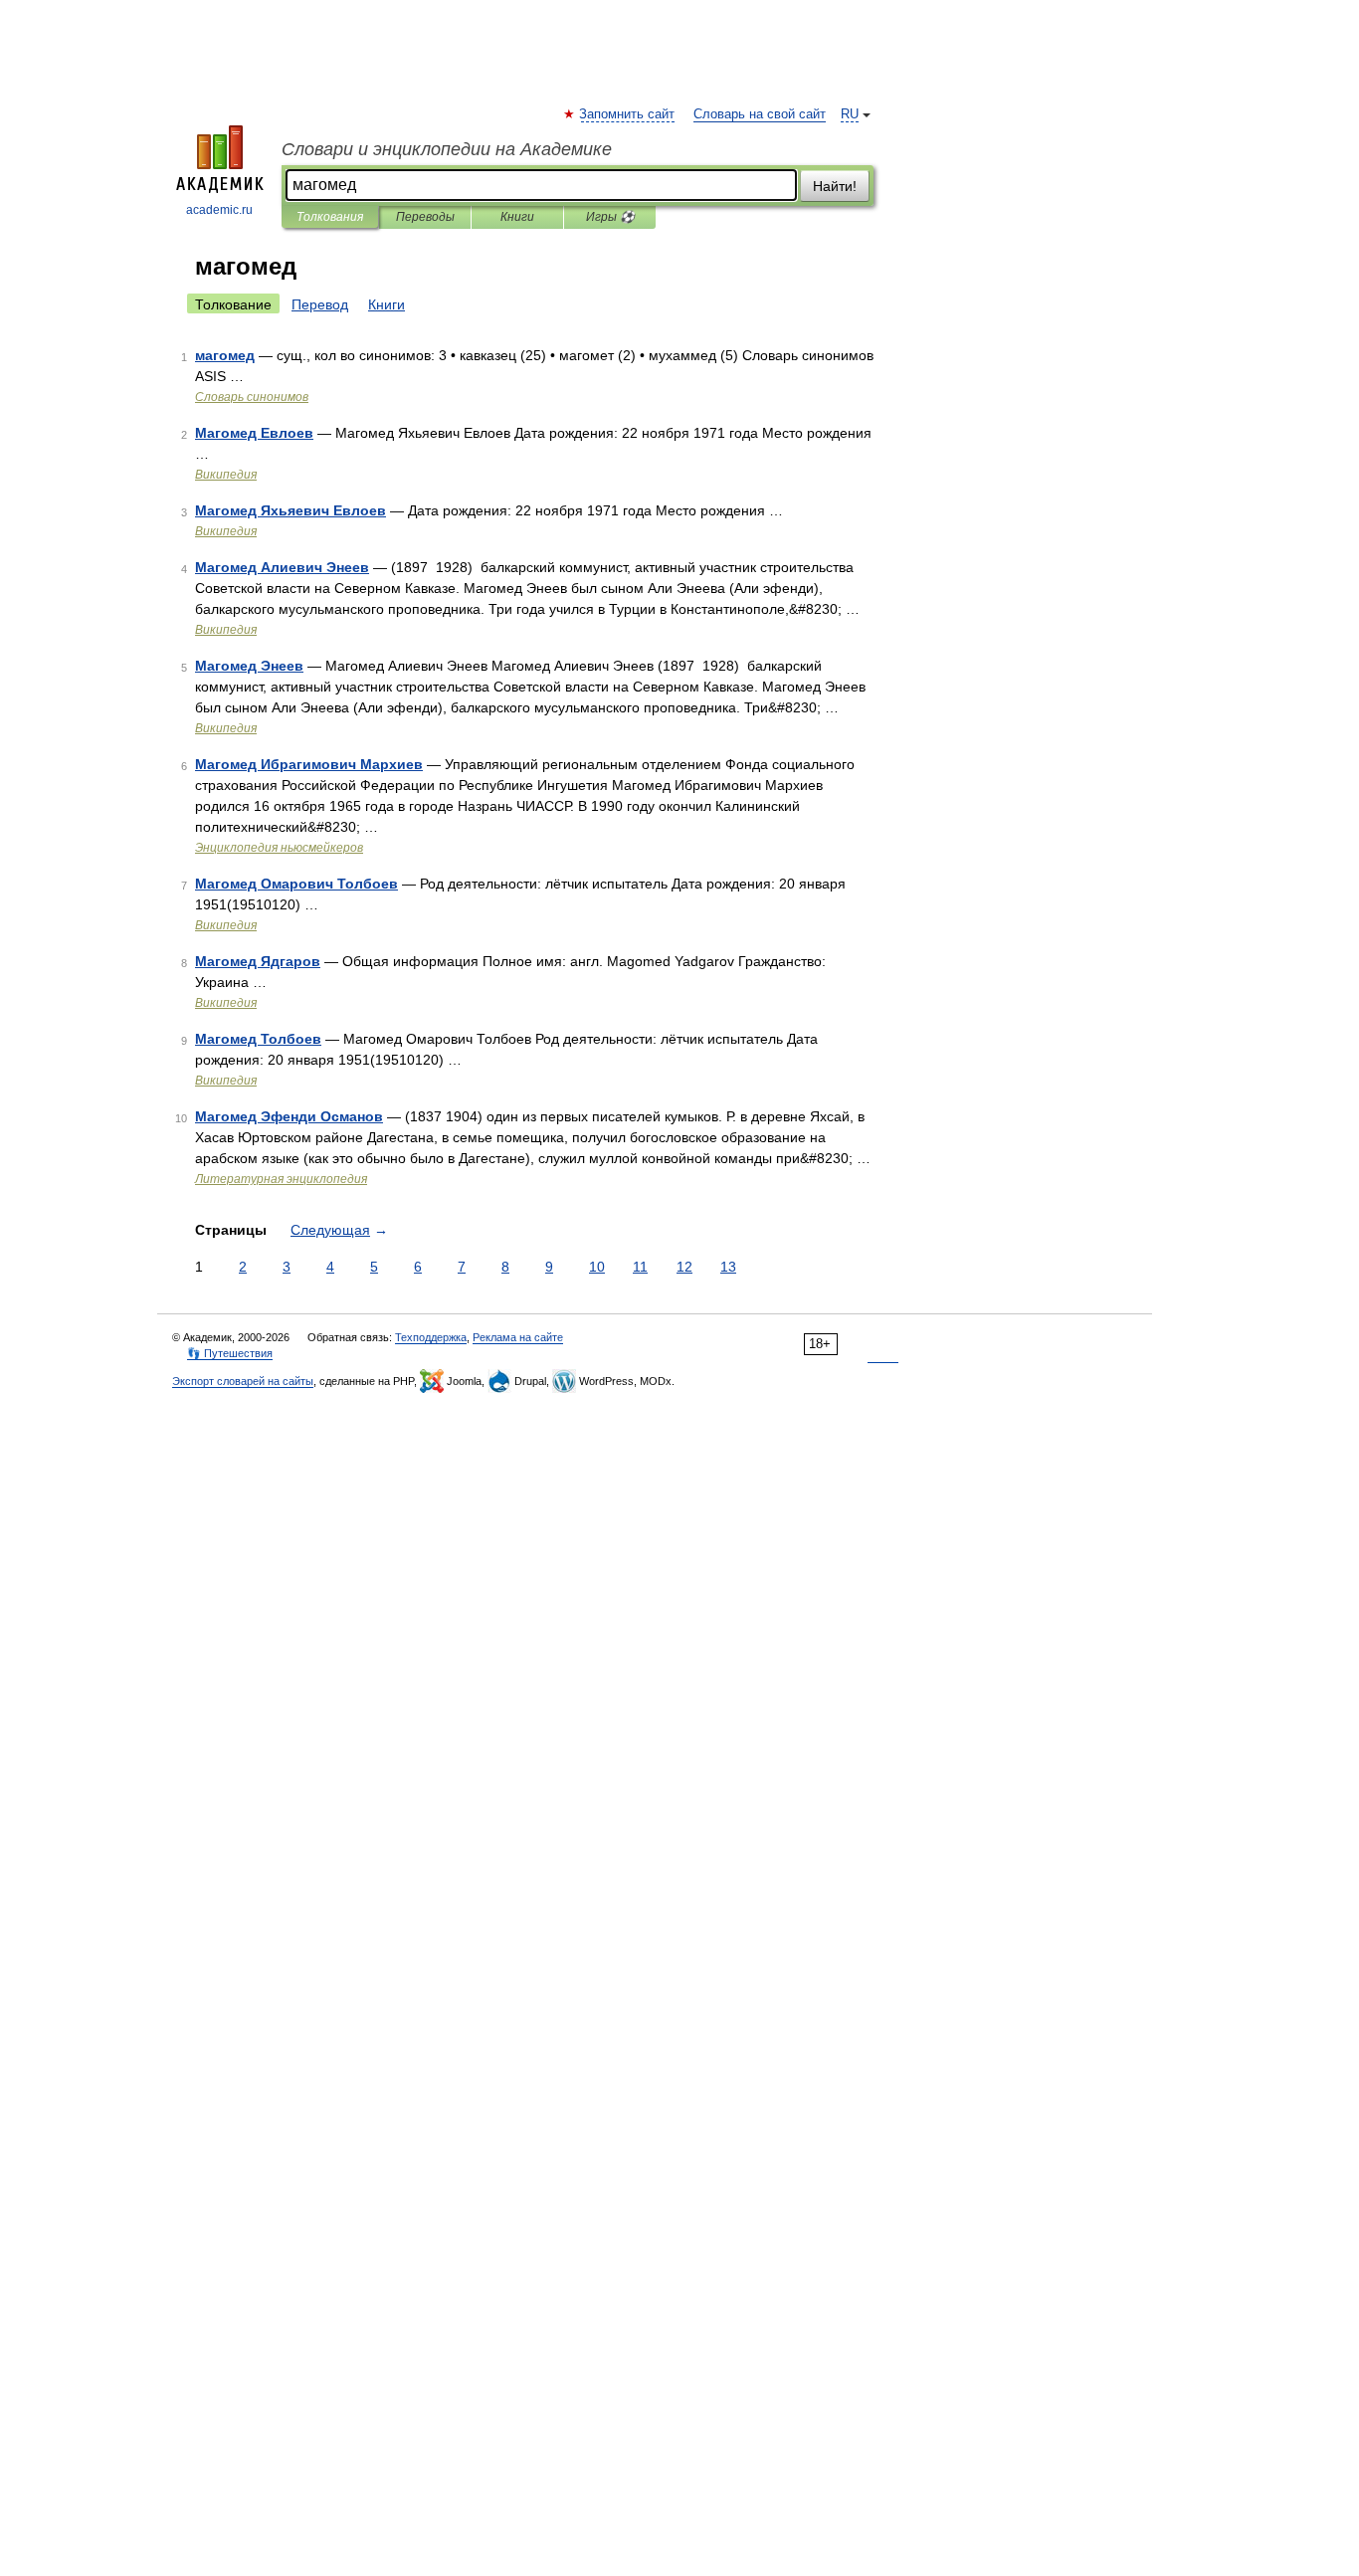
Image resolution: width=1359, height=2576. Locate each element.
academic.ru (219, 210)
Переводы (425, 217)
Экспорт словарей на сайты (243, 1381)
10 (597, 1267)
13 (728, 1267)
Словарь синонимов (252, 397)
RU (850, 114)
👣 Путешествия (230, 1353)
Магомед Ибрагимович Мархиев (309, 764)
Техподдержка (431, 1337)
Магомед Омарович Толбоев (296, 884)
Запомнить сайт (628, 114)
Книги (517, 217)
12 (684, 1267)
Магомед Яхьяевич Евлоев (291, 510)
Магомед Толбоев (258, 1039)
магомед (225, 355)
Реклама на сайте (518, 1337)
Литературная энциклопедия (281, 1179)
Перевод (320, 304)
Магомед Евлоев (254, 433)
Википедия (226, 475)
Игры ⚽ (610, 217)
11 (640, 1267)
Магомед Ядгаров (258, 961)
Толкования (330, 217)
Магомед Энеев (249, 666)
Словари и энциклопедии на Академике (447, 149)
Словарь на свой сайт (760, 114)
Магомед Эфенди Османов (289, 1116)
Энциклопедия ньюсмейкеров (279, 848)
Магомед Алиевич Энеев (282, 567)
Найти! (835, 186)
